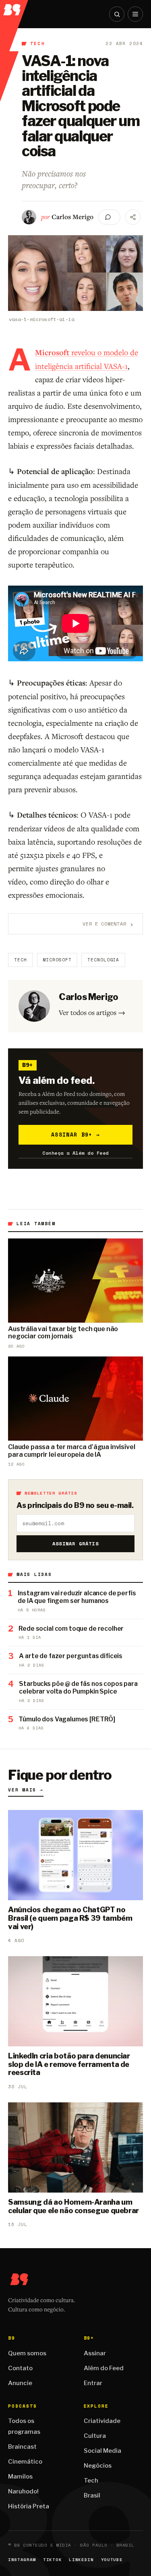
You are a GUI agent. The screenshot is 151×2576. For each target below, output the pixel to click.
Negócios (98, 2466)
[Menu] (135, 14)
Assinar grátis (75, 1544)
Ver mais (26, 1790)
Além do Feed (104, 2368)
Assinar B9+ (75, 1135)
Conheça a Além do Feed (75, 1153)
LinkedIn (81, 2560)
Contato (20, 2368)
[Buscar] (117, 14)
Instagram (22, 2560)
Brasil (92, 2495)
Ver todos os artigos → (92, 1012)
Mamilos (20, 2477)
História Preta (29, 2506)
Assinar (95, 2353)
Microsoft (57, 960)
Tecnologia (103, 960)
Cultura (95, 2436)
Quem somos (27, 2353)
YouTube (112, 2560)
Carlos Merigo (72, 217)
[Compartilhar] (133, 217)
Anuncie (20, 2383)
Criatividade (102, 2421)
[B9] (14, 8)
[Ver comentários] (109, 217)
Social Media (102, 2451)
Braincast (22, 2447)
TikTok (52, 2560)
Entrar (93, 2383)
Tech (38, 43)
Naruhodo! (23, 2491)
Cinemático (25, 2462)
